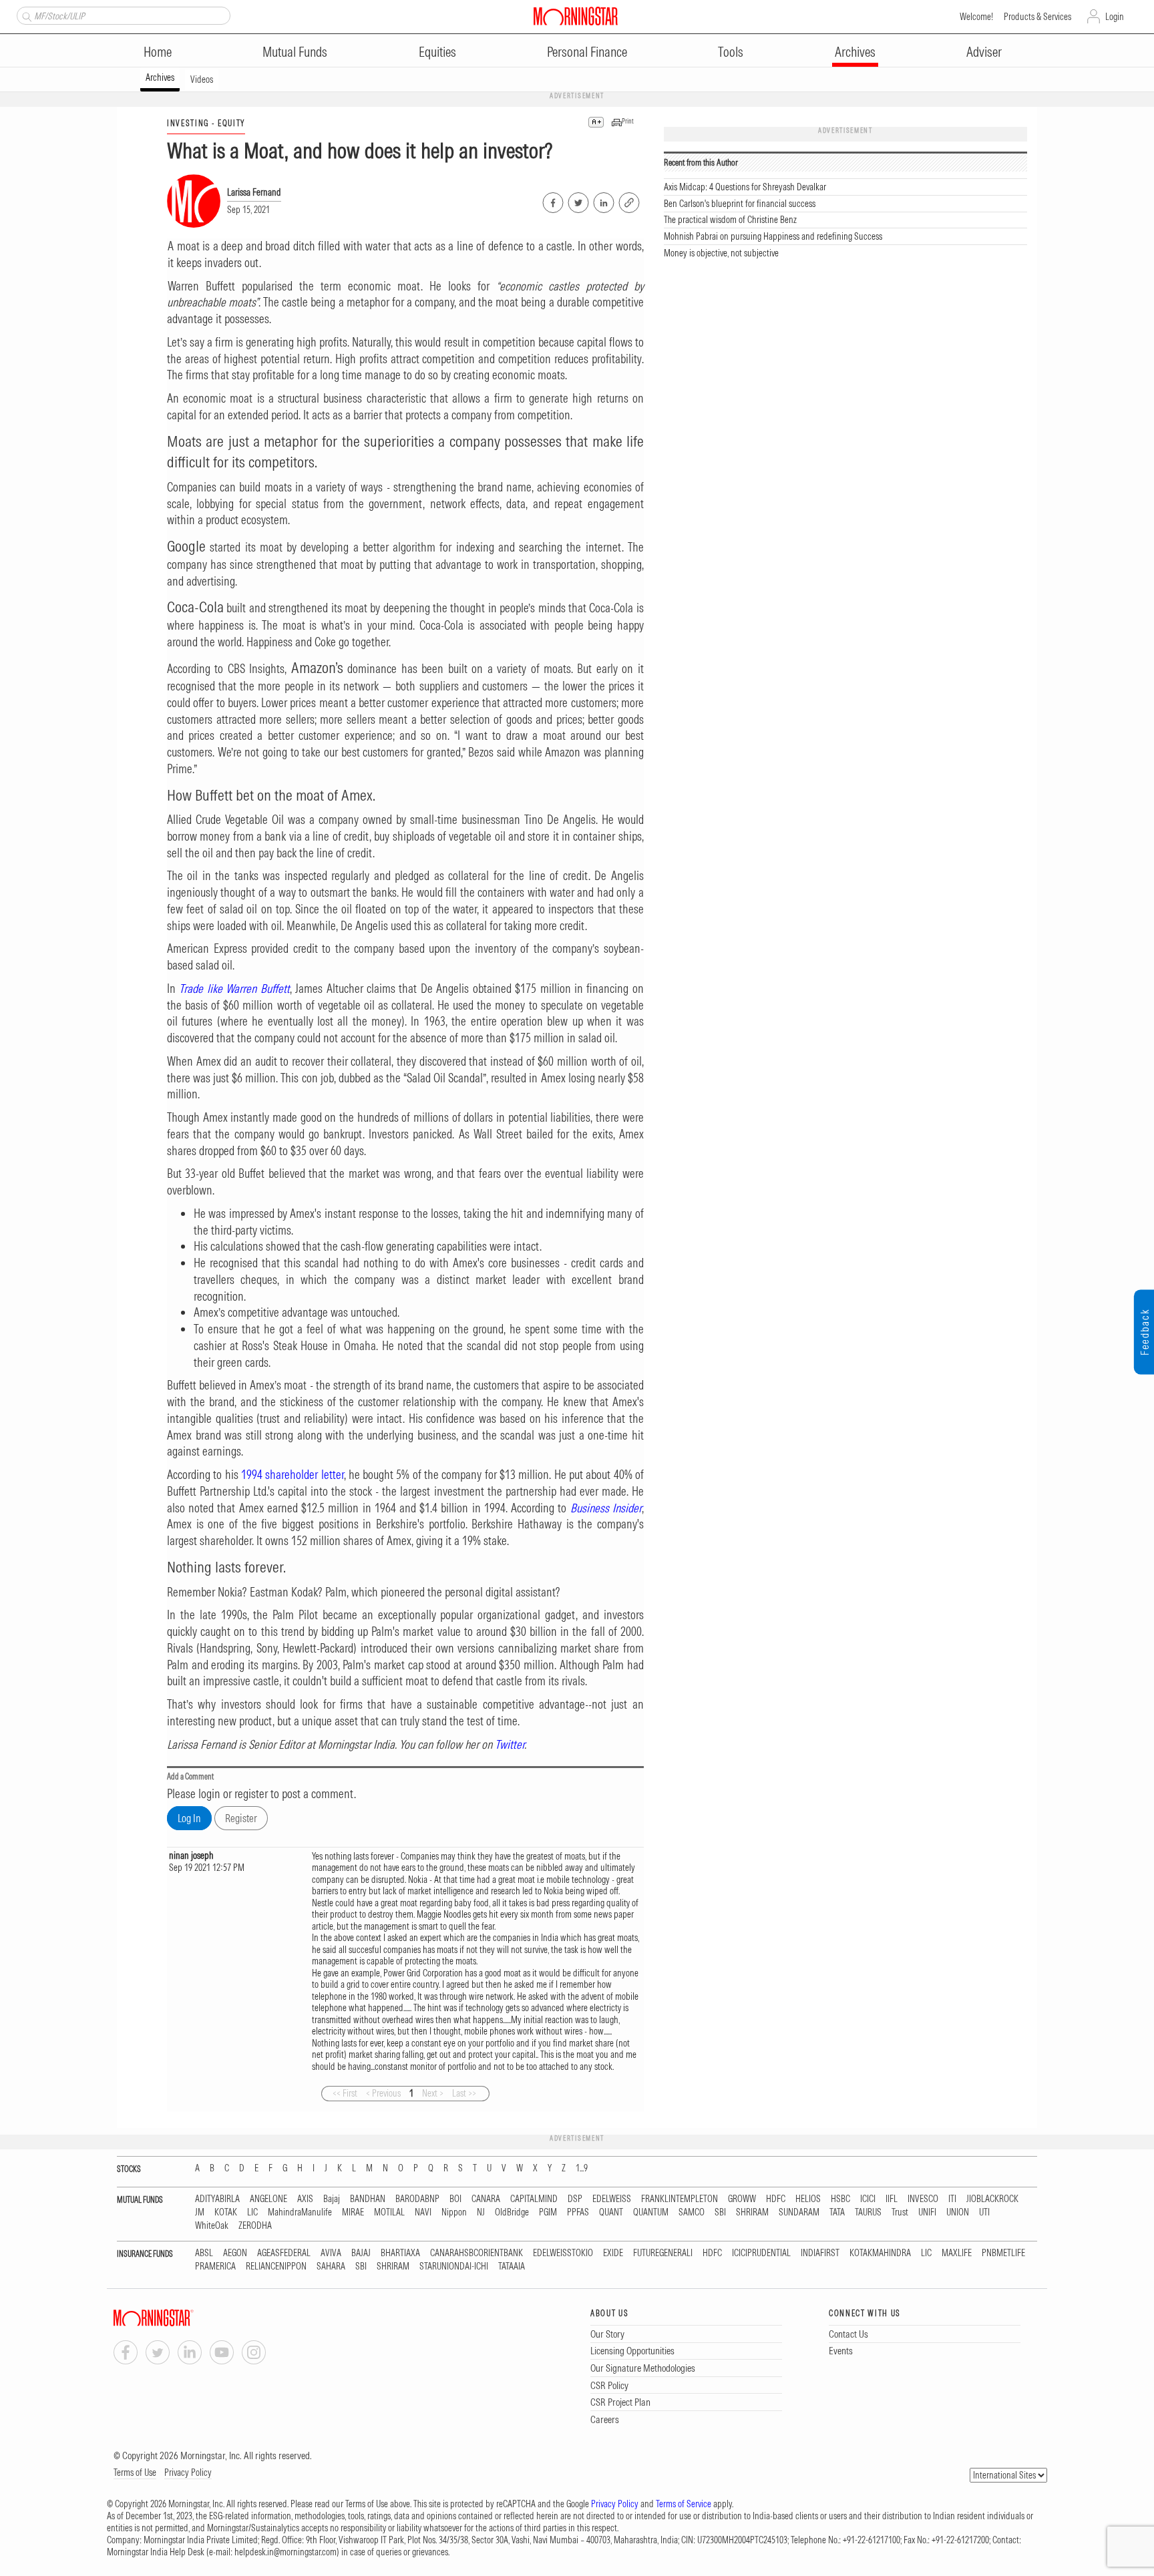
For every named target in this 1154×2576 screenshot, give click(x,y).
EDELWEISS (612, 2199)
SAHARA (331, 2267)
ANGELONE (268, 2199)
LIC (252, 2212)
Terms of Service (684, 2504)
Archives (855, 52)
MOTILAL (389, 2212)
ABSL (204, 2253)
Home (158, 52)
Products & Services (1037, 17)
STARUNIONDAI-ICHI (454, 2267)
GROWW (742, 2199)
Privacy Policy (188, 2473)
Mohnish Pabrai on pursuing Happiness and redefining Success (773, 236)
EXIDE (613, 2253)
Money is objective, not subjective (721, 253)
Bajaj (332, 2199)
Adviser (984, 52)
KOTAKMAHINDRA (880, 2253)
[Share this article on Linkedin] (603, 200)
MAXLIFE (957, 2253)
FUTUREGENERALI (663, 2253)
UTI (984, 2212)
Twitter (510, 1744)
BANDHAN (368, 2199)
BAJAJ (361, 2253)
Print (628, 121)
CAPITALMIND (534, 2199)
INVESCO (923, 2199)
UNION (958, 2212)
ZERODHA (255, 2226)
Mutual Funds (295, 52)
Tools (731, 52)
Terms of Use (135, 2473)
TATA (837, 2212)
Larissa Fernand (254, 192)
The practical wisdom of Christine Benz (730, 220)
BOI (455, 2199)
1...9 (582, 2168)
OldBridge (512, 2212)
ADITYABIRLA (217, 2199)
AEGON (235, 2253)
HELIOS (808, 2199)
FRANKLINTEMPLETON (680, 2199)
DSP (575, 2199)
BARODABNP (417, 2199)
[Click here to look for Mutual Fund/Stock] (25, 15)
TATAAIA (512, 2267)
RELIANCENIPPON (276, 2267)
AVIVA (331, 2253)
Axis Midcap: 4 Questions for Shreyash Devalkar (745, 187)
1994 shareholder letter (293, 1475)
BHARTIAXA (400, 2253)
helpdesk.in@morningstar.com (285, 2552)
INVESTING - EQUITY (206, 123)
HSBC (840, 2199)
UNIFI (927, 2212)
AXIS (305, 2199)
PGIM (548, 2212)
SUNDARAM (799, 2212)
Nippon (454, 2212)
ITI (952, 2199)
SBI (720, 2212)
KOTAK (226, 2212)
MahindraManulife (300, 2212)
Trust (900, 2212)
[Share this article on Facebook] (552, 200)
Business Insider (606, 1508)
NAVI (423, 2212)
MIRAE (353, 2212)
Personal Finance (587, 52)
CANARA (486, 2199)
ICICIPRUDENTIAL (761, 2253)
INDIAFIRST (820, 2253)
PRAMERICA (215, 2267)
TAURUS (868, 2212)
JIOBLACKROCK (992, 2199)
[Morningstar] (180, 2318)
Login (1115, 17)
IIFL (892, 2199)
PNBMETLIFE (1003, 2253)
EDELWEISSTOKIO (563, 2253)
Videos (202, 79)
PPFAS (578, 2212)
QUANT (611, 2212)
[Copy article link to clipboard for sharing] (629, 201)
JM (200, 2212)
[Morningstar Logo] (576, 16)
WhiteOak (212, 2226)
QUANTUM (651, 2212)
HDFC (776, 2199)
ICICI (868, 2199)
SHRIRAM (752, 2212)
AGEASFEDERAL (284, 2253)
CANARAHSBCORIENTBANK (476, 2253)
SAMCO (692, 2212)
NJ (481, 2212)
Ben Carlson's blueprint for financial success (740, 204)
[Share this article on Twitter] (577, 200)
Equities (437, 52)
